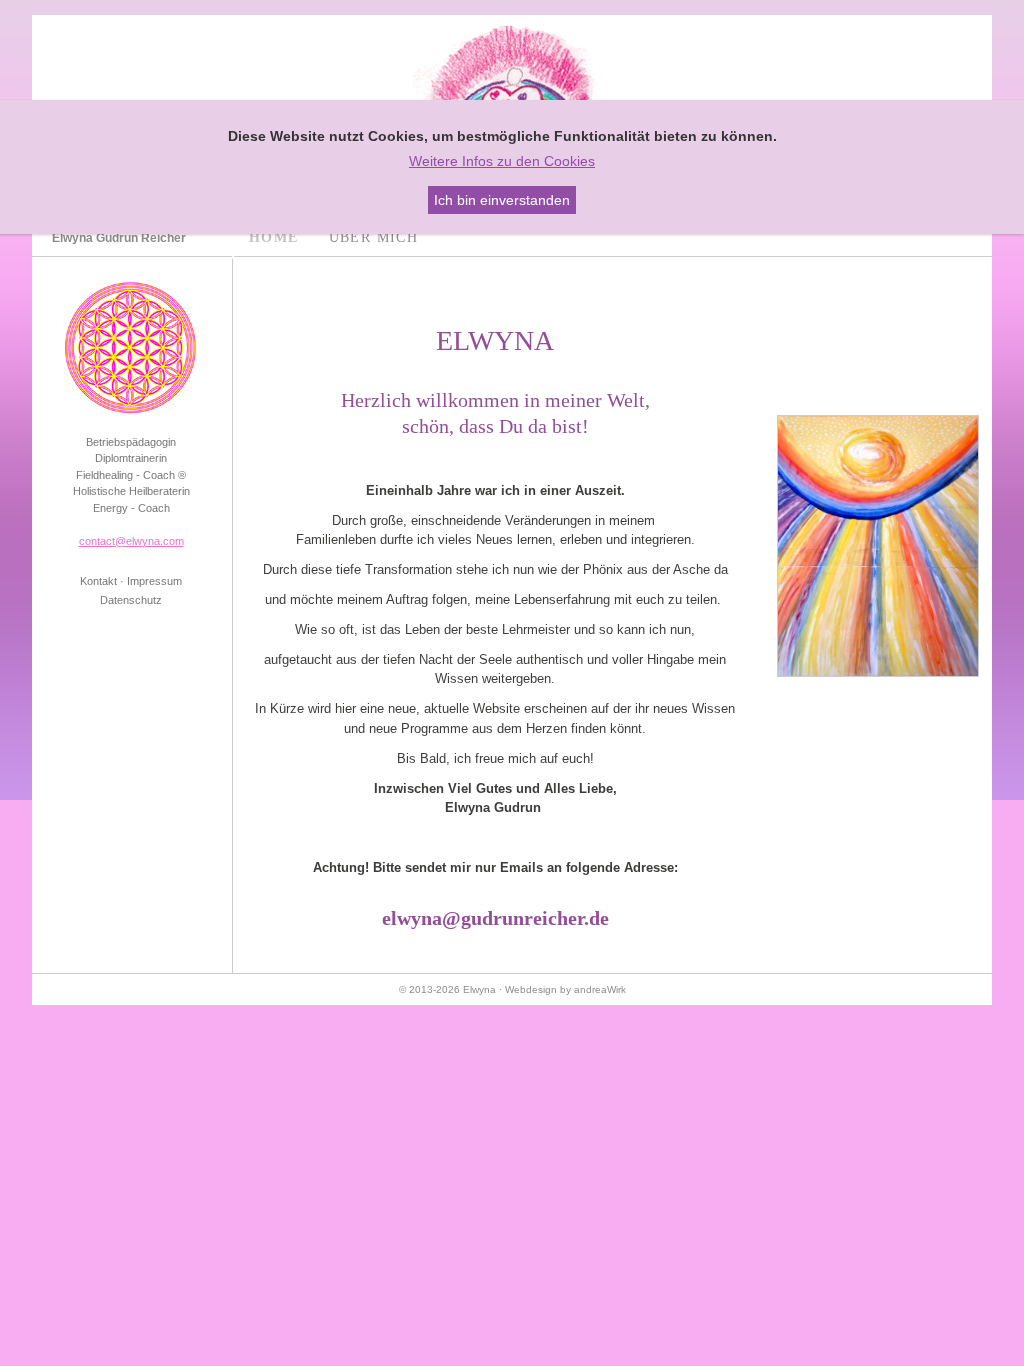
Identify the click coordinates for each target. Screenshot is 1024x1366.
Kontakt (98, 581)
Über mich (374, 237)
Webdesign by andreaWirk (565, 989)
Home (274, 237)
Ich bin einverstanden (502, 200)
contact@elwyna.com (131, 541)
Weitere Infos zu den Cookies (502, 161)
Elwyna (479, 989)
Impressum (154, 581)
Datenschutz (131, 600)
